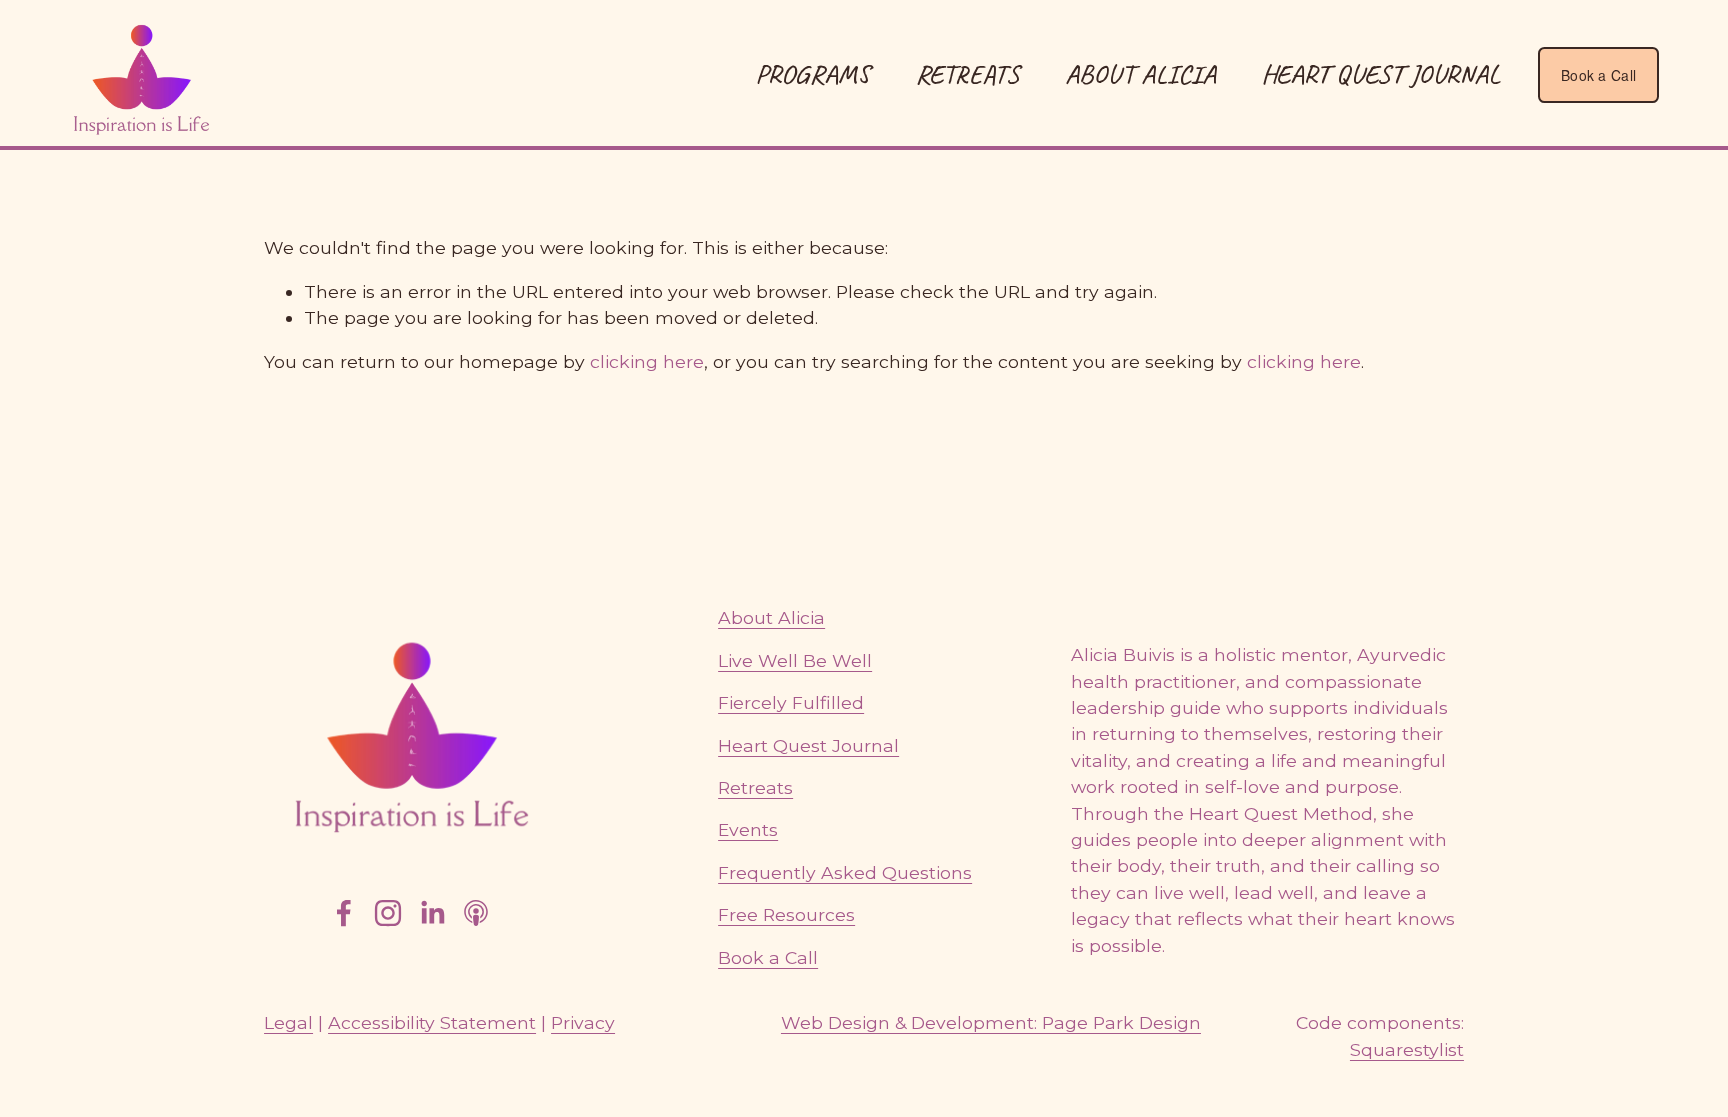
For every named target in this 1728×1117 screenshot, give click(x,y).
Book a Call (1598, 75)
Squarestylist (1407, 1049)
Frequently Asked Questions (845, 872)
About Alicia (1140, 74)
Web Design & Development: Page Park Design (991, 1022)
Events (748, 829)
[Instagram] (388, 913)
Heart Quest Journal (1380, 74)
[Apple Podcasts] (476, 913)
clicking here (647, 361)
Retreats (755, 787)
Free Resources (786, 914)
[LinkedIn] (432, 913)
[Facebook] (344, 913)
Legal (288, 1022)
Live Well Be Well (795, 660)
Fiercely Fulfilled (791, 702)
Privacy (583, 1022)
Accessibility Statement (432, 1022)
